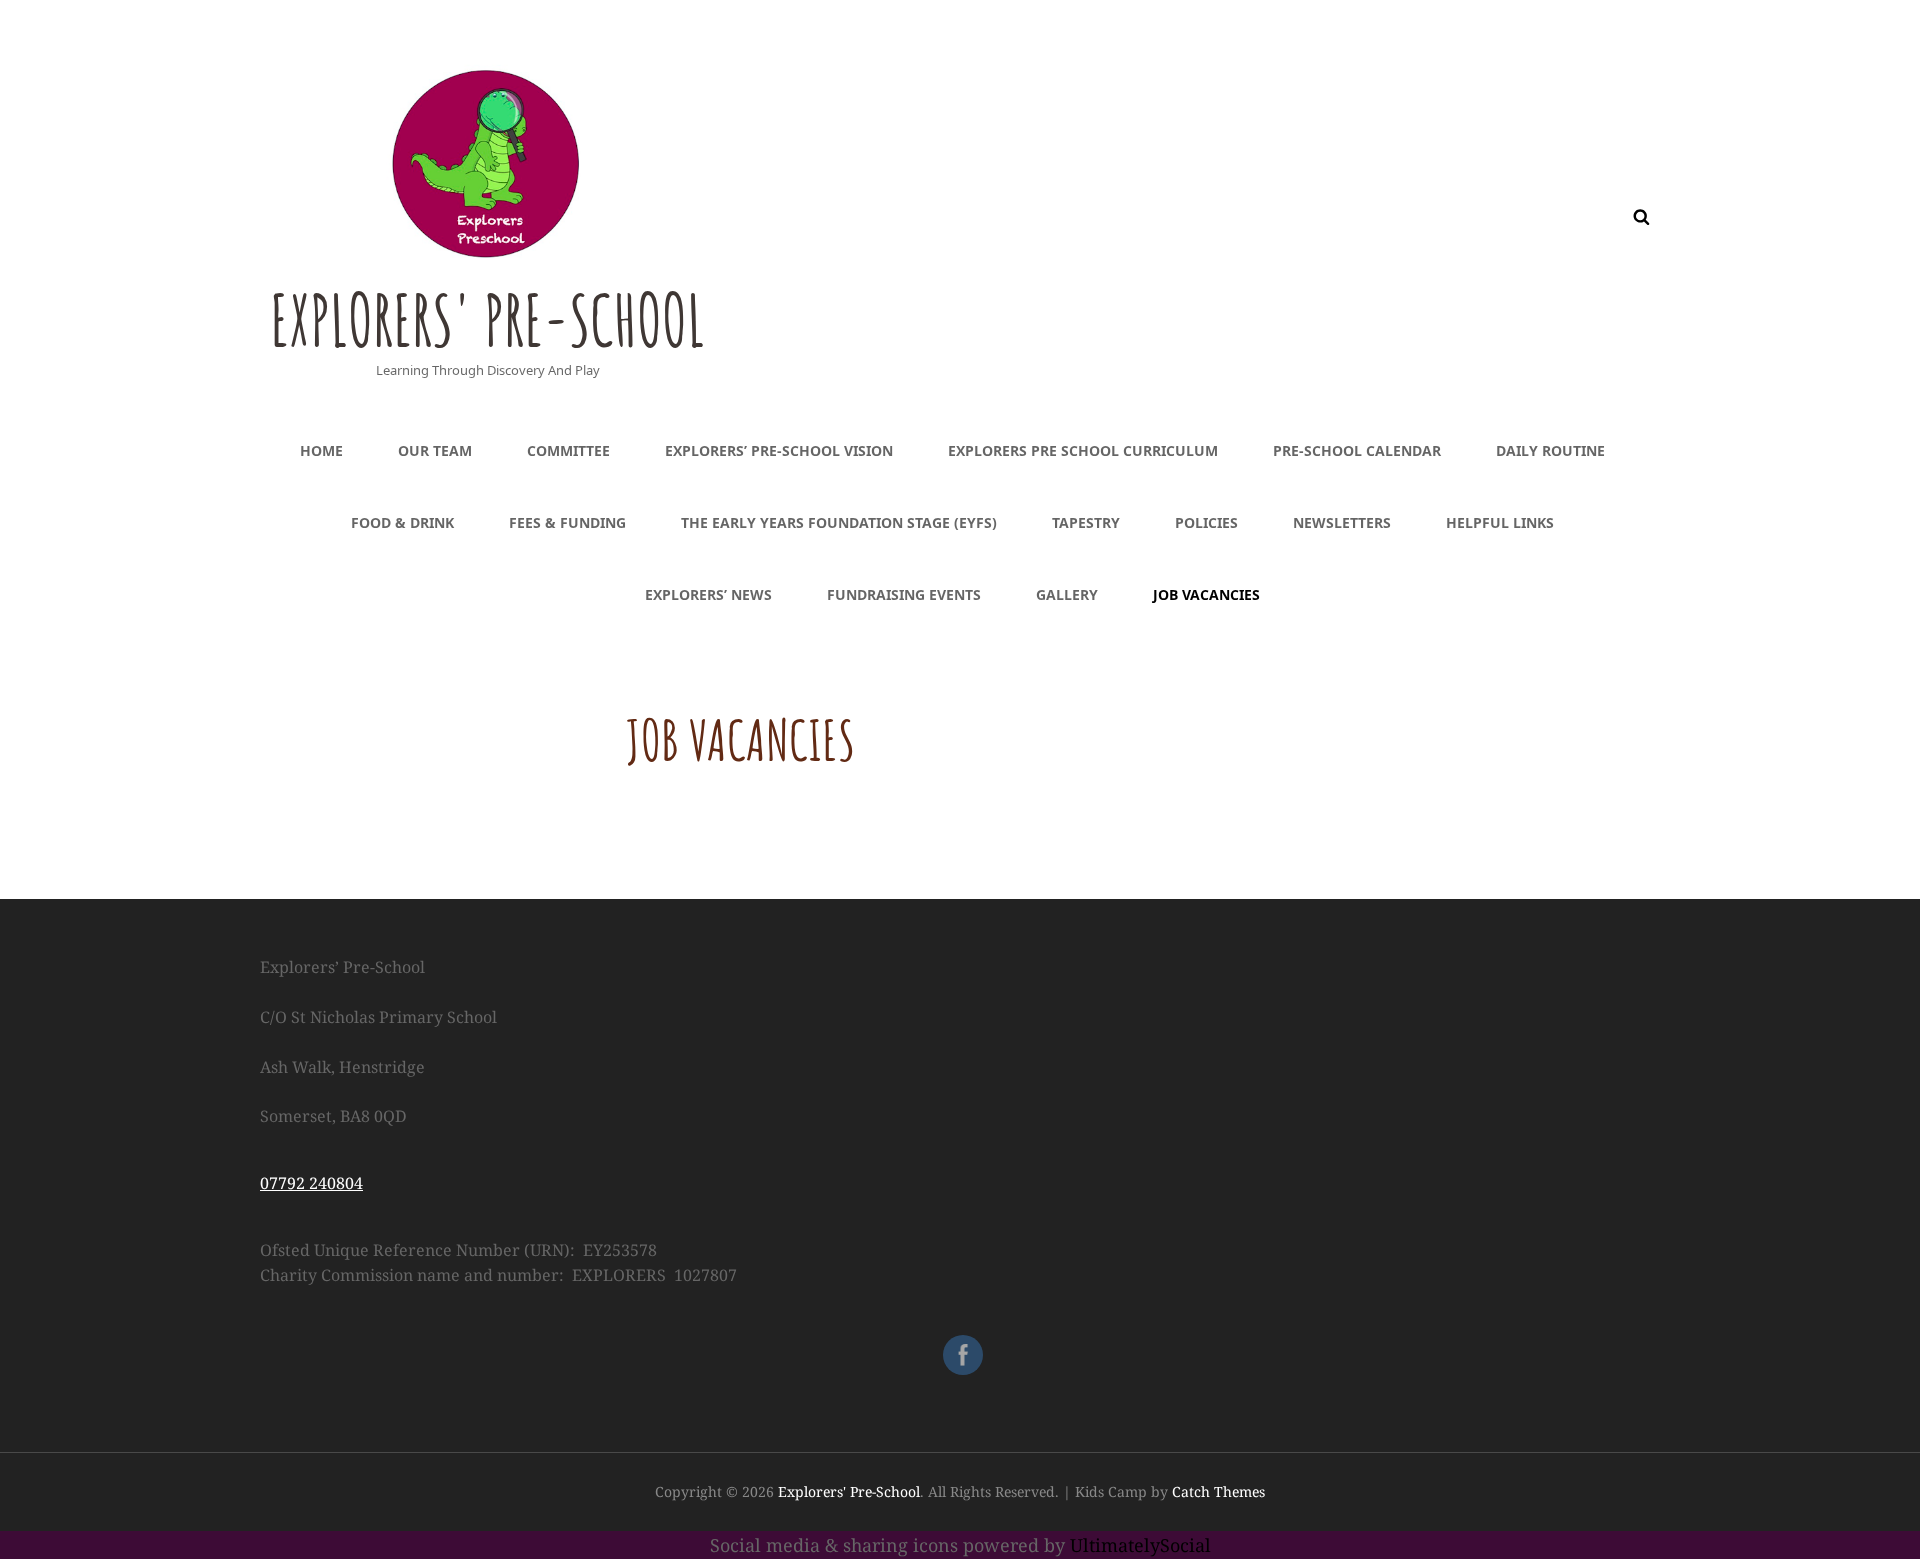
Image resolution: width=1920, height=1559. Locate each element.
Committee (568, 450)
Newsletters (1342, 522)
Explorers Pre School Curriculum (1083, 450)
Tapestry (1086, 522)
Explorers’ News (708, 594)
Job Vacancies (1206, 594)
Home (321, 450)
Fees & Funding (567, 522)
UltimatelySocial (1140, 1545)
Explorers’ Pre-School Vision (779, 450)
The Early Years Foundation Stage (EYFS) (839, 522)
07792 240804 (311, 1183)
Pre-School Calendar (1357, 450)
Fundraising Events (904, 594)
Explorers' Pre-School (487, 320)
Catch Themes (1218, 1491)
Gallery (1067, 594)
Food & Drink (402, 522)
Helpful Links (1500, 522)
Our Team (435, 450)
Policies (1206, 522)
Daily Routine (1550, 450)
